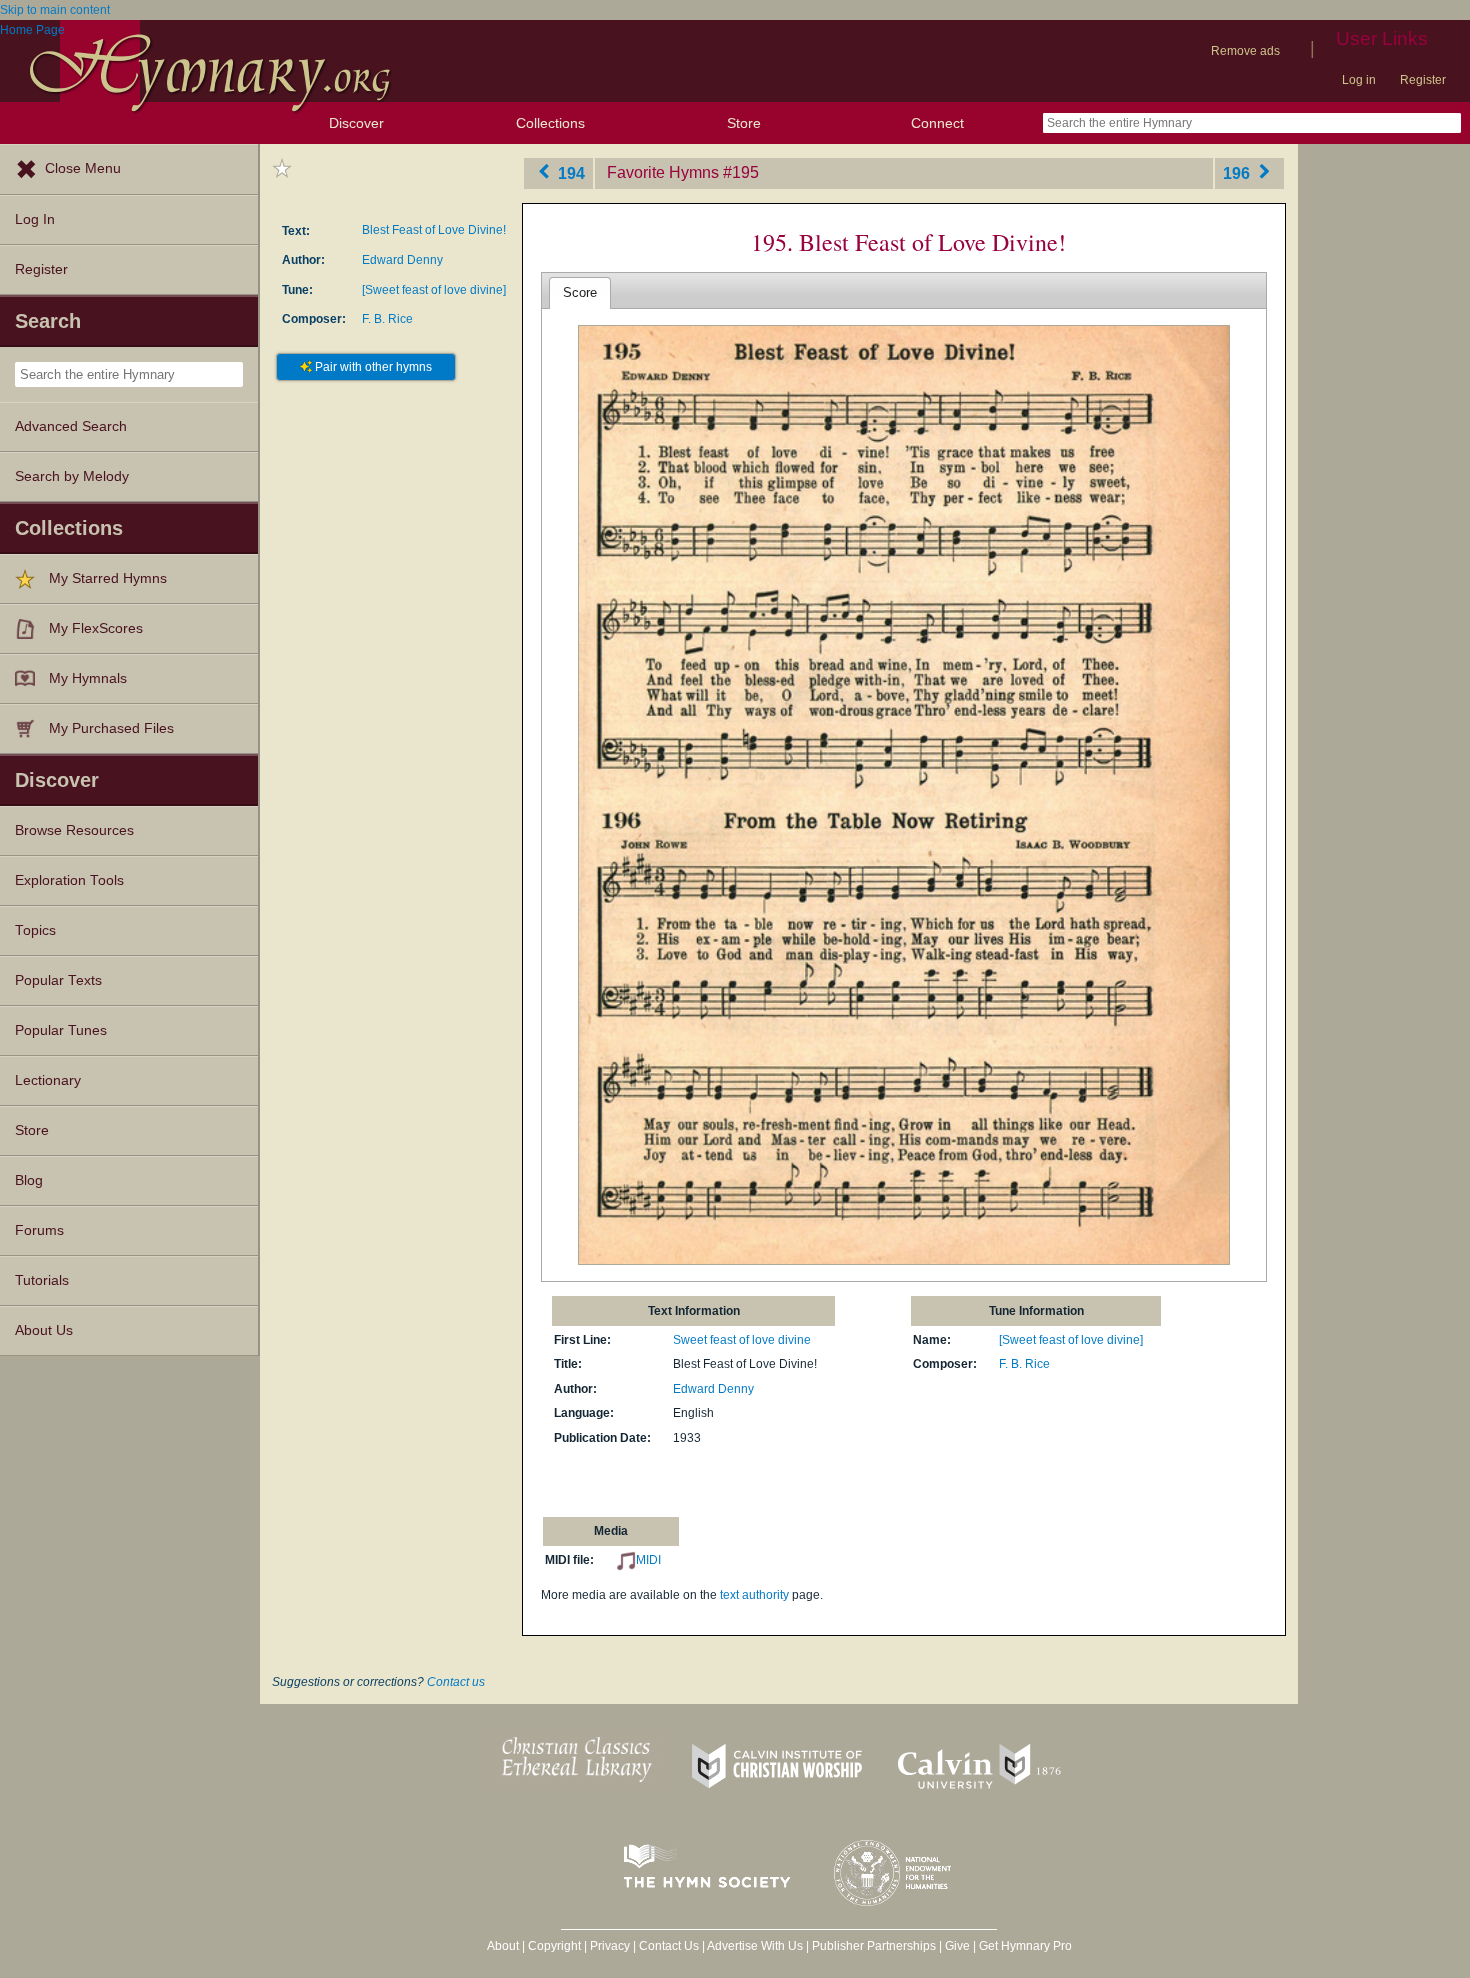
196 (1238, 172)
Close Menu (83, 168)
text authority (754, 1595)
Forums (39, 1230)
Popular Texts (58, 980)
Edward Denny (402, 260)
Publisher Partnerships (874, 1946)
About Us (44, 1330)
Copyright (554, 1946)
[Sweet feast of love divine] (434, 290)
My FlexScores (96, 628)
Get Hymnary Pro (1025, 1946)
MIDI (648, 1560)
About (503, 1946)
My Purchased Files (111, 728)
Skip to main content (55, 10)
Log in (1359, 80)
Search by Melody (72, 476)
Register (1423, 80)
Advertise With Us (755, 1946)
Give (957, 1946)
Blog (29, 1180)
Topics (35, 930)
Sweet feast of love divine (742, 1340)
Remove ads (1245, 51)
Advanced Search (71, 426)
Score (580, 292)
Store (744, 123)
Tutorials (42, 1280)
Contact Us (669, 1946)
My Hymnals (88, 678)
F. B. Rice (387, 319)
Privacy (610, 1946)
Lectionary (48, 1080)
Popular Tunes (61, 1030)
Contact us (456, 1682)
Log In (35, 219)
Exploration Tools (69, 880)
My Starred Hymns (108, 578)
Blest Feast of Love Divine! (434, 230)
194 (569, 172)
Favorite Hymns (663, 172)
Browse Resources (74, 830)
